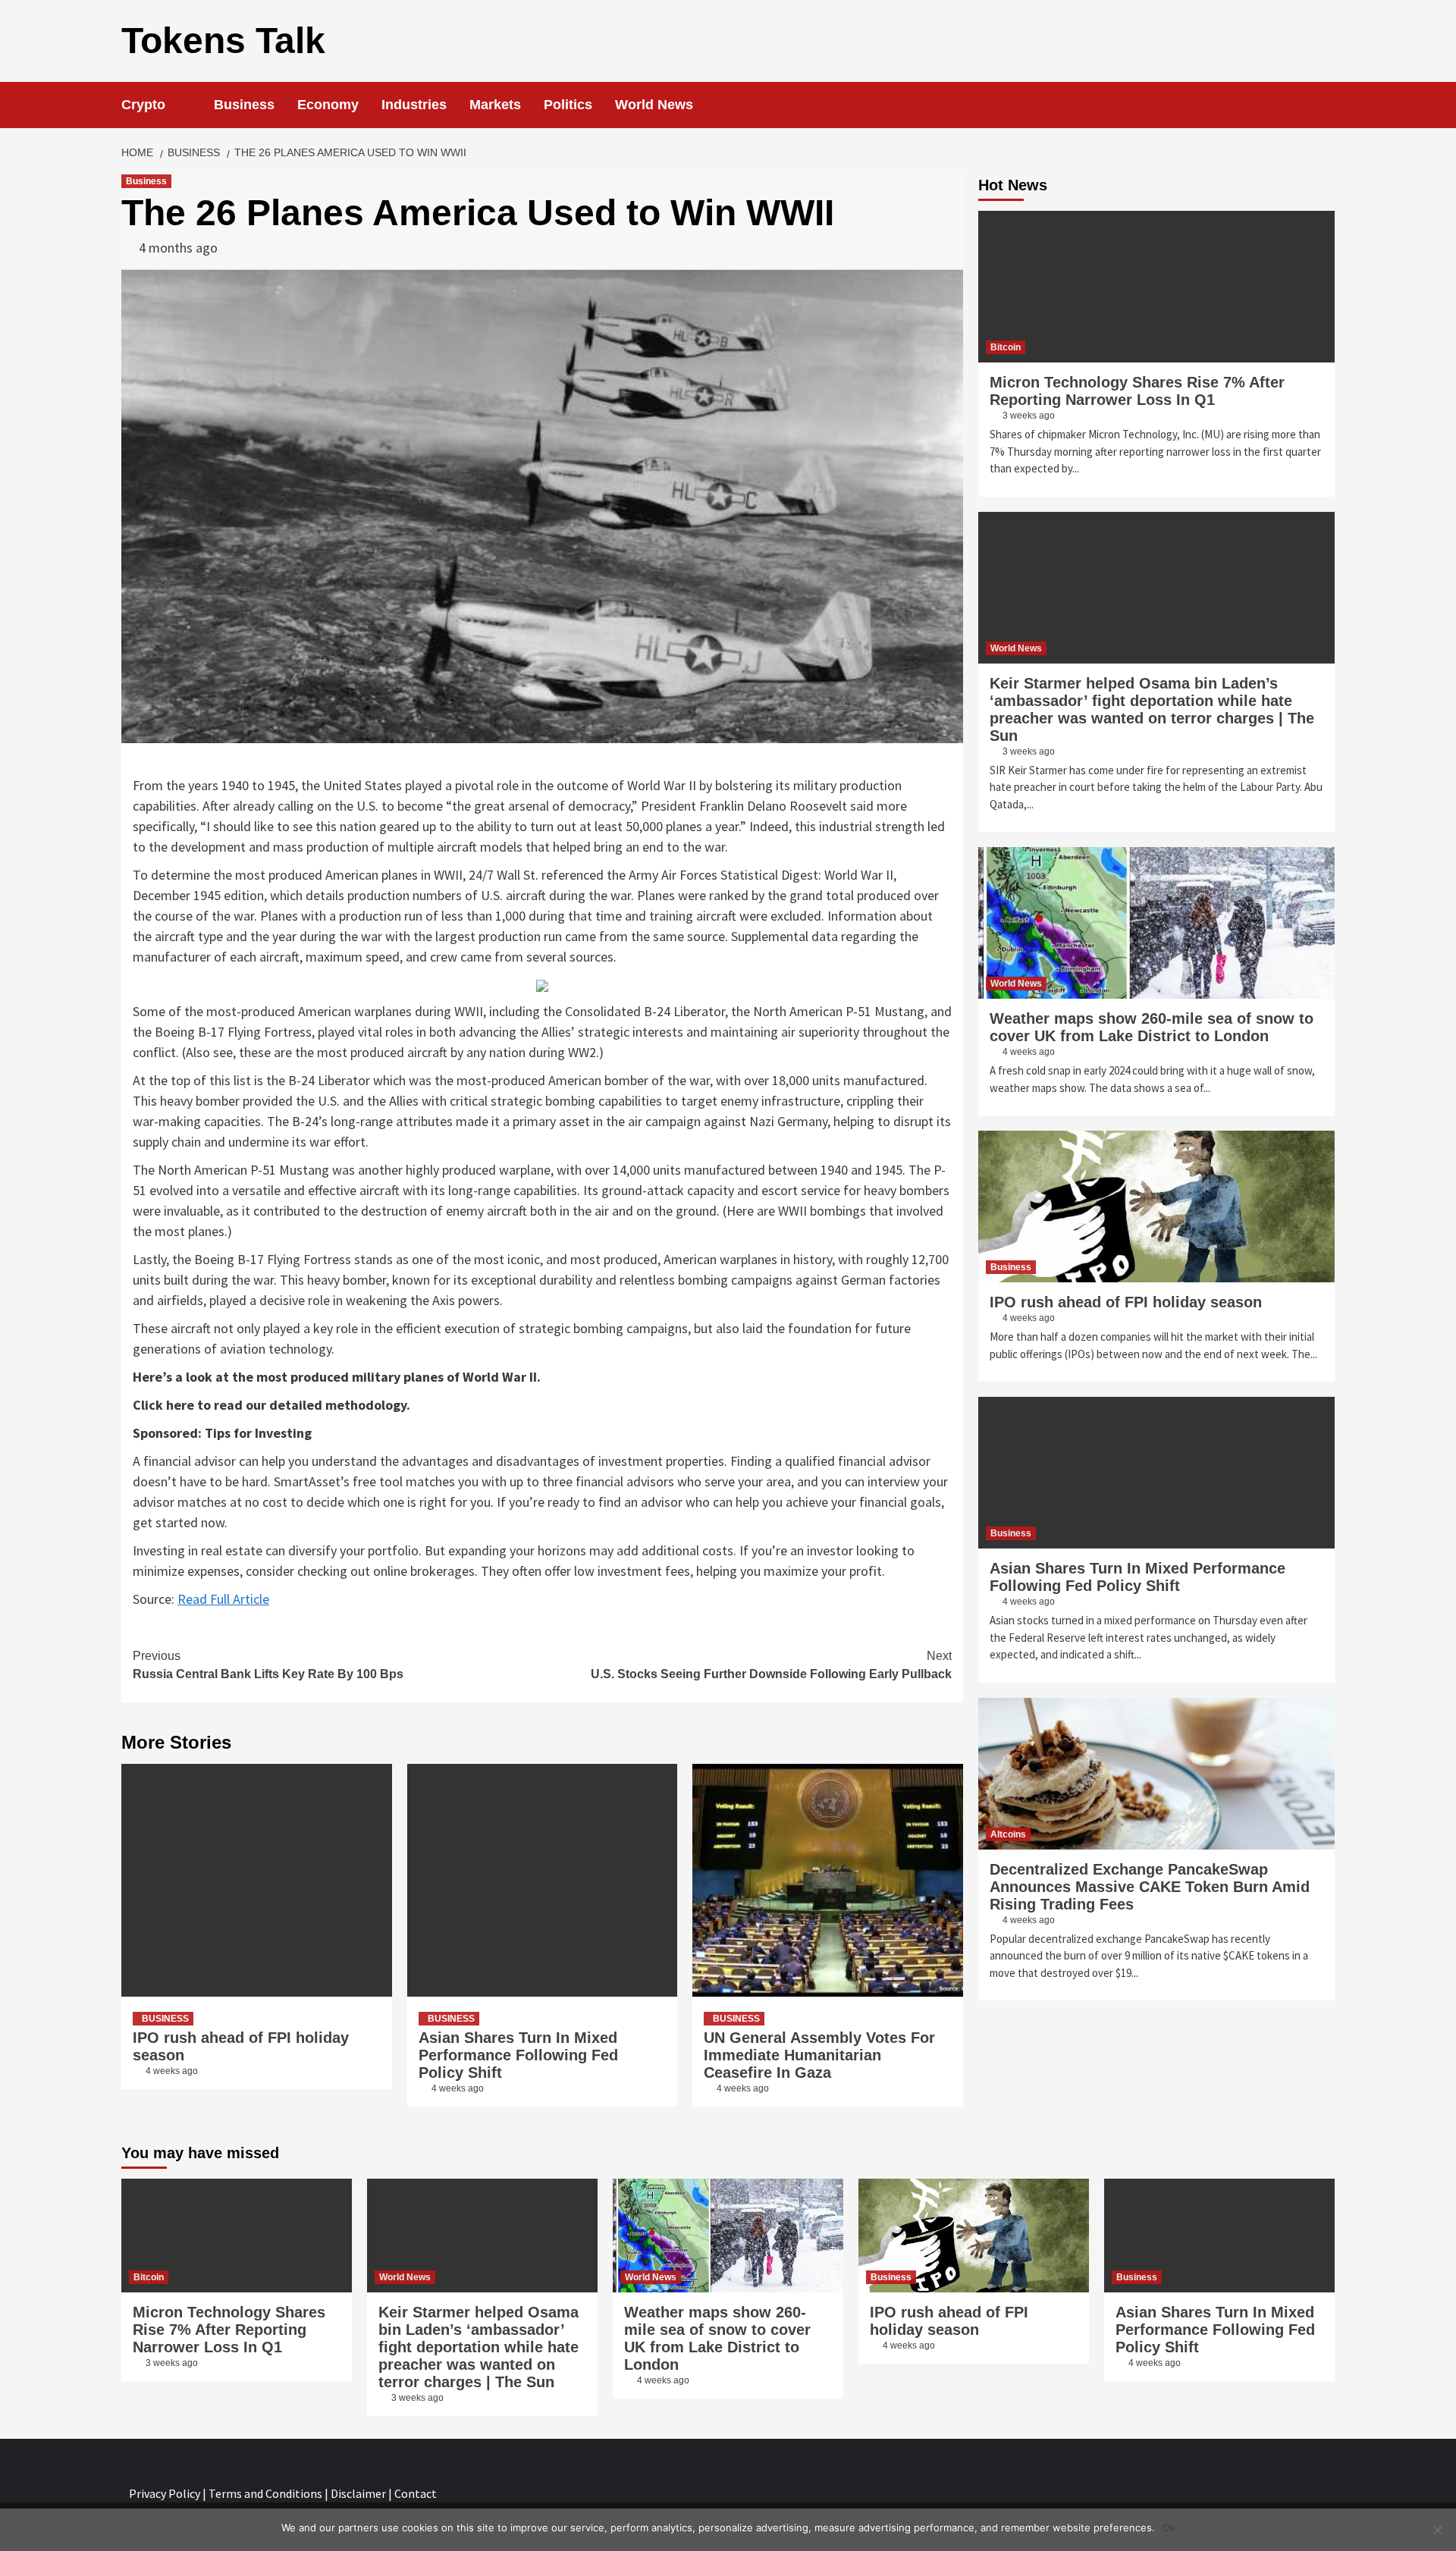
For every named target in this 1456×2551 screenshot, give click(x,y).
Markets (495, 105)
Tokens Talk (223, 41)
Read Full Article (223, 1599)
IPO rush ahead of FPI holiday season (1126, 1302)
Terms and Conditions (265, 2493)
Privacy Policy (165, 2493)
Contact (416, 2493)
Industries (414, 105)
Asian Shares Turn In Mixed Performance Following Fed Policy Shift (518, 2055)
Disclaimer (358, 2493)
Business (244, 105)
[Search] (1325, 105)
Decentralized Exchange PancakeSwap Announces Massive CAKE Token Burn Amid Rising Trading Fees (1150, 1887)
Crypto (143, 105)
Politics (568, 105)
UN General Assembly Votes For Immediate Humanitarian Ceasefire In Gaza (819, 2055)
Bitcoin (1006, 347)
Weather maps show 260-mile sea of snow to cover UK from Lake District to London (1152, 1027)
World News (654, 105)
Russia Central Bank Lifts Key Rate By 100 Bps (268, 1665)
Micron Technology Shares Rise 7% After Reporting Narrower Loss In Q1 (1137, 391)
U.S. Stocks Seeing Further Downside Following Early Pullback (771, 1665)
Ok (1169, 2527)
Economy (328, 105)
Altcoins (1008, 1834)
